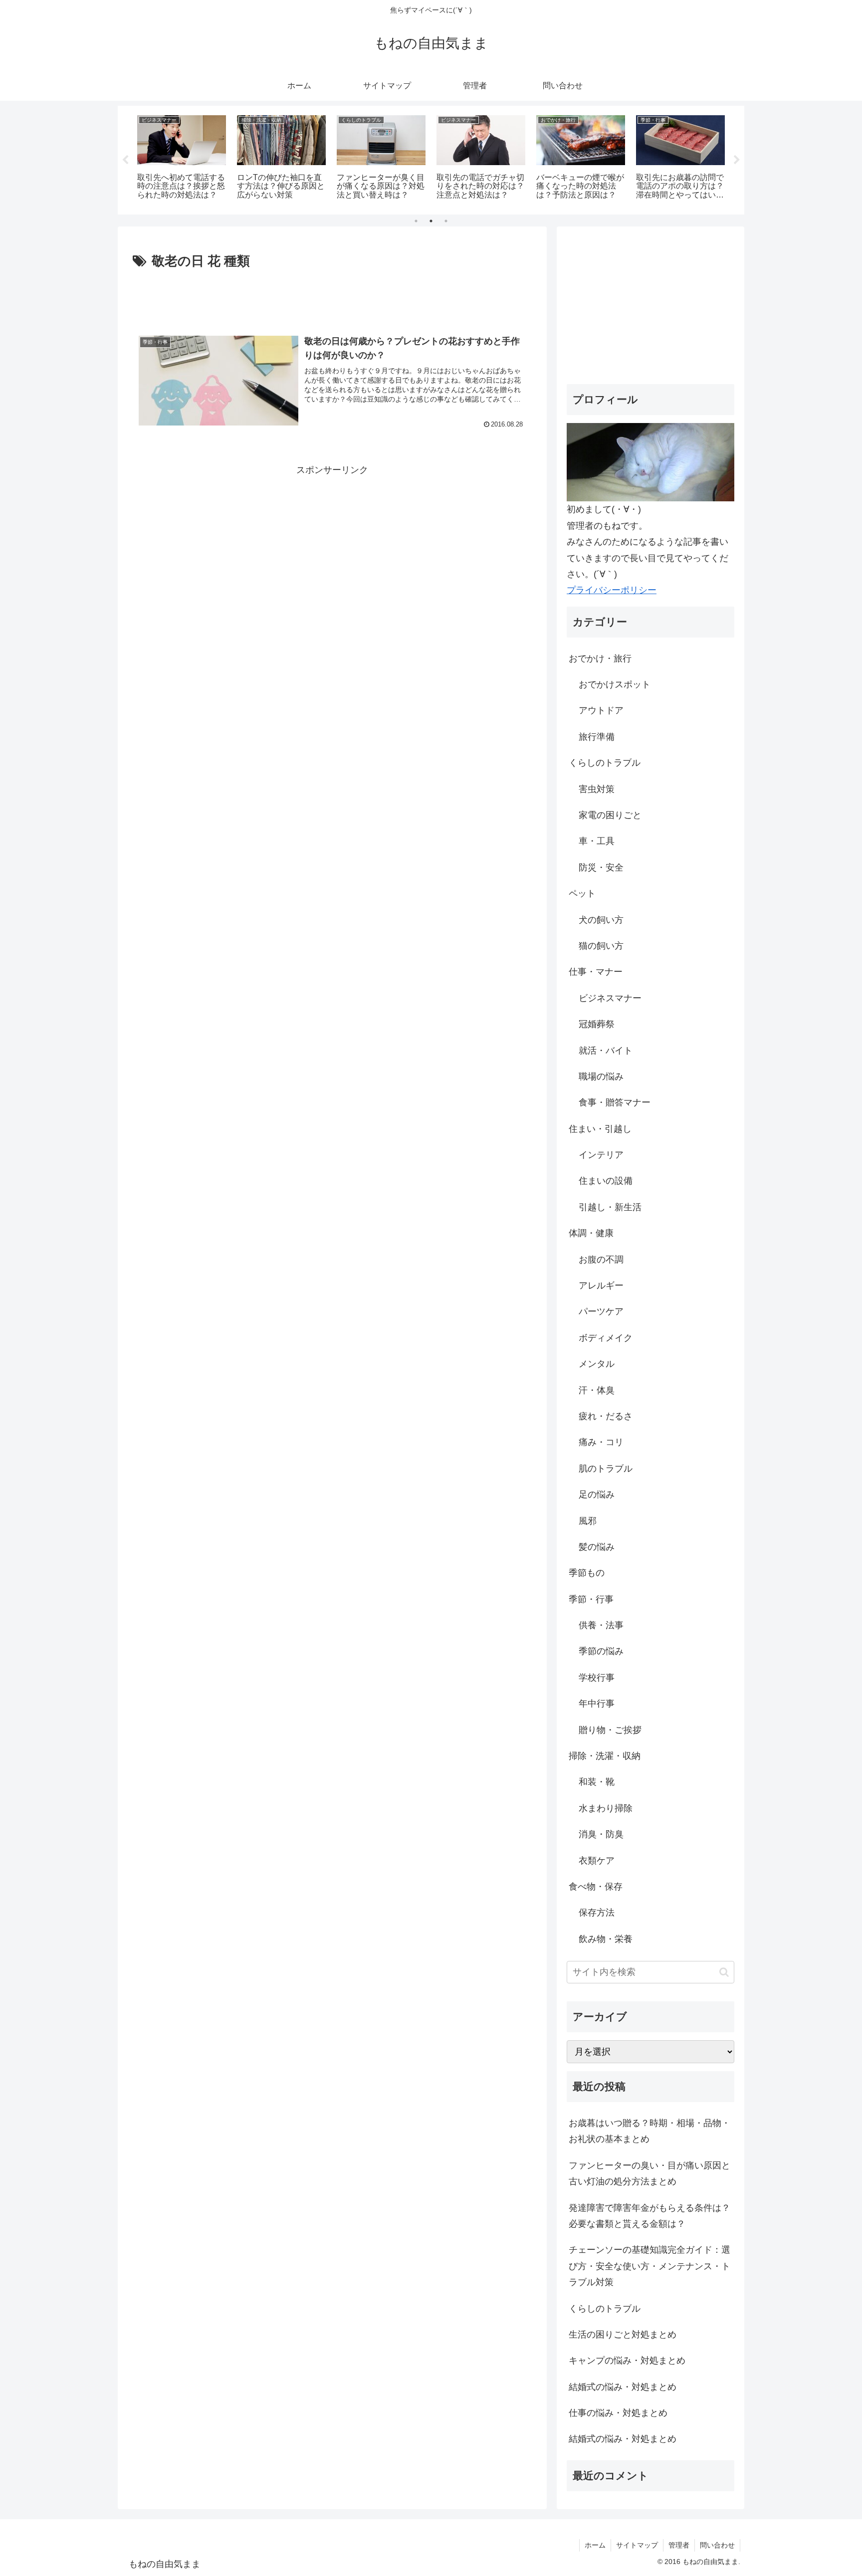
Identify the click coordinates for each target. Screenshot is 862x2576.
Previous (125, 160)
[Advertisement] (332, 300)
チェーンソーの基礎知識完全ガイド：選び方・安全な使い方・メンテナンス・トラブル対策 (649, 2266)
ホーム (595, 2545)
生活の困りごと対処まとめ (623, 2335)
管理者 (679, 2545)
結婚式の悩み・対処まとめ (623, 2387)
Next (737, 160)
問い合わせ (717, 2545)
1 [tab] (416, 221)
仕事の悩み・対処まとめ (618, 2413)
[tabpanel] (182, 158)
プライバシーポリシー (612, 590)
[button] (724, 1972)
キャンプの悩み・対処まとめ (627, 2361)
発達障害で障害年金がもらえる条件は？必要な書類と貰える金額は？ (649, 2216)
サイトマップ (637, 2545)
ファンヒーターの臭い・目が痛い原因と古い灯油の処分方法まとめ (649, 2173)
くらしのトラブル (605, 2309)
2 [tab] (431, 221)
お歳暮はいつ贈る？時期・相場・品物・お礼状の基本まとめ (649, 2131)
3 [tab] (446, 221)
